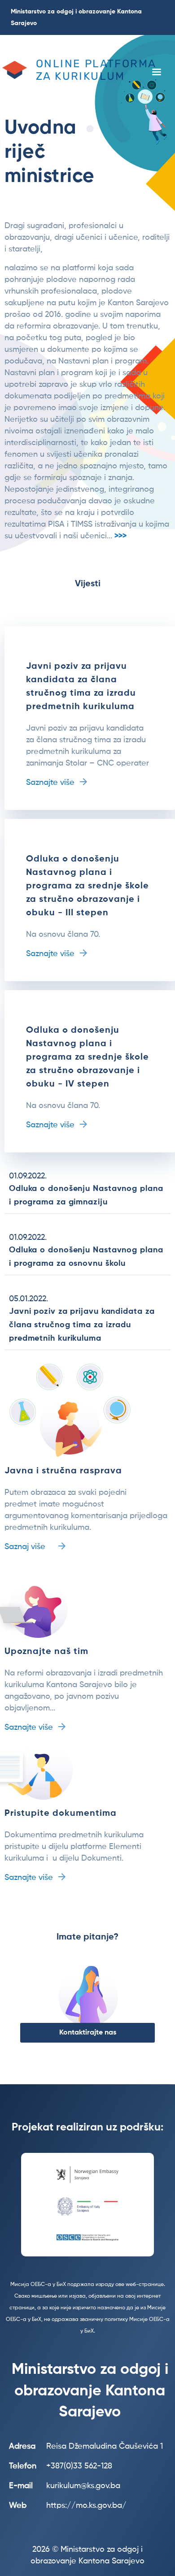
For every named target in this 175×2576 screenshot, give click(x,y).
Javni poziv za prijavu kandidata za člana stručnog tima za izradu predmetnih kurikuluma (82, 1325)
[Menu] (156, 73)
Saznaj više (25, 1547)
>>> (120, 536)
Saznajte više (50, 783)
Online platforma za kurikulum (96, 70)
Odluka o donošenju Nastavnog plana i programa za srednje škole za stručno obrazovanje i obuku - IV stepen (87, 1057)
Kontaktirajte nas (88, 2033)
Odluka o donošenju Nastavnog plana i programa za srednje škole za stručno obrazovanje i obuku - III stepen (87, 886)
